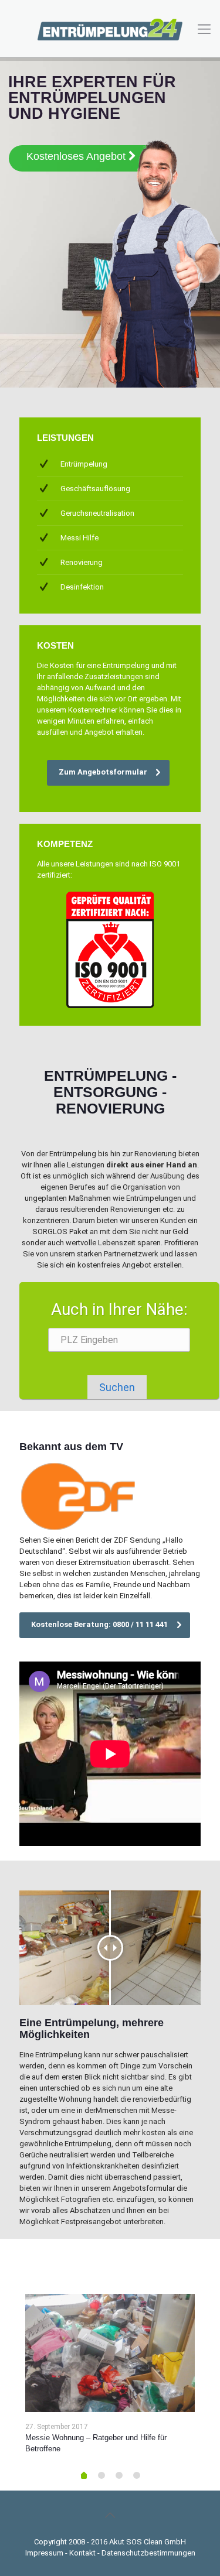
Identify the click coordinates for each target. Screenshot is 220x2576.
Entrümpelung (84, 464)
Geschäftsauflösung (95, 489)
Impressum (44, 2553)
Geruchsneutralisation (97, 513)
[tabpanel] (110, 2378)
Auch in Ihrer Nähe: (119, 1309)
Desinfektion (82, 587)
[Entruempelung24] (110, 29)
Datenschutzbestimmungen (148, 2553)
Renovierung (82, 562)
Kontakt (82, 2553)
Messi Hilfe (79, 538)
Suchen (117, 1387)
